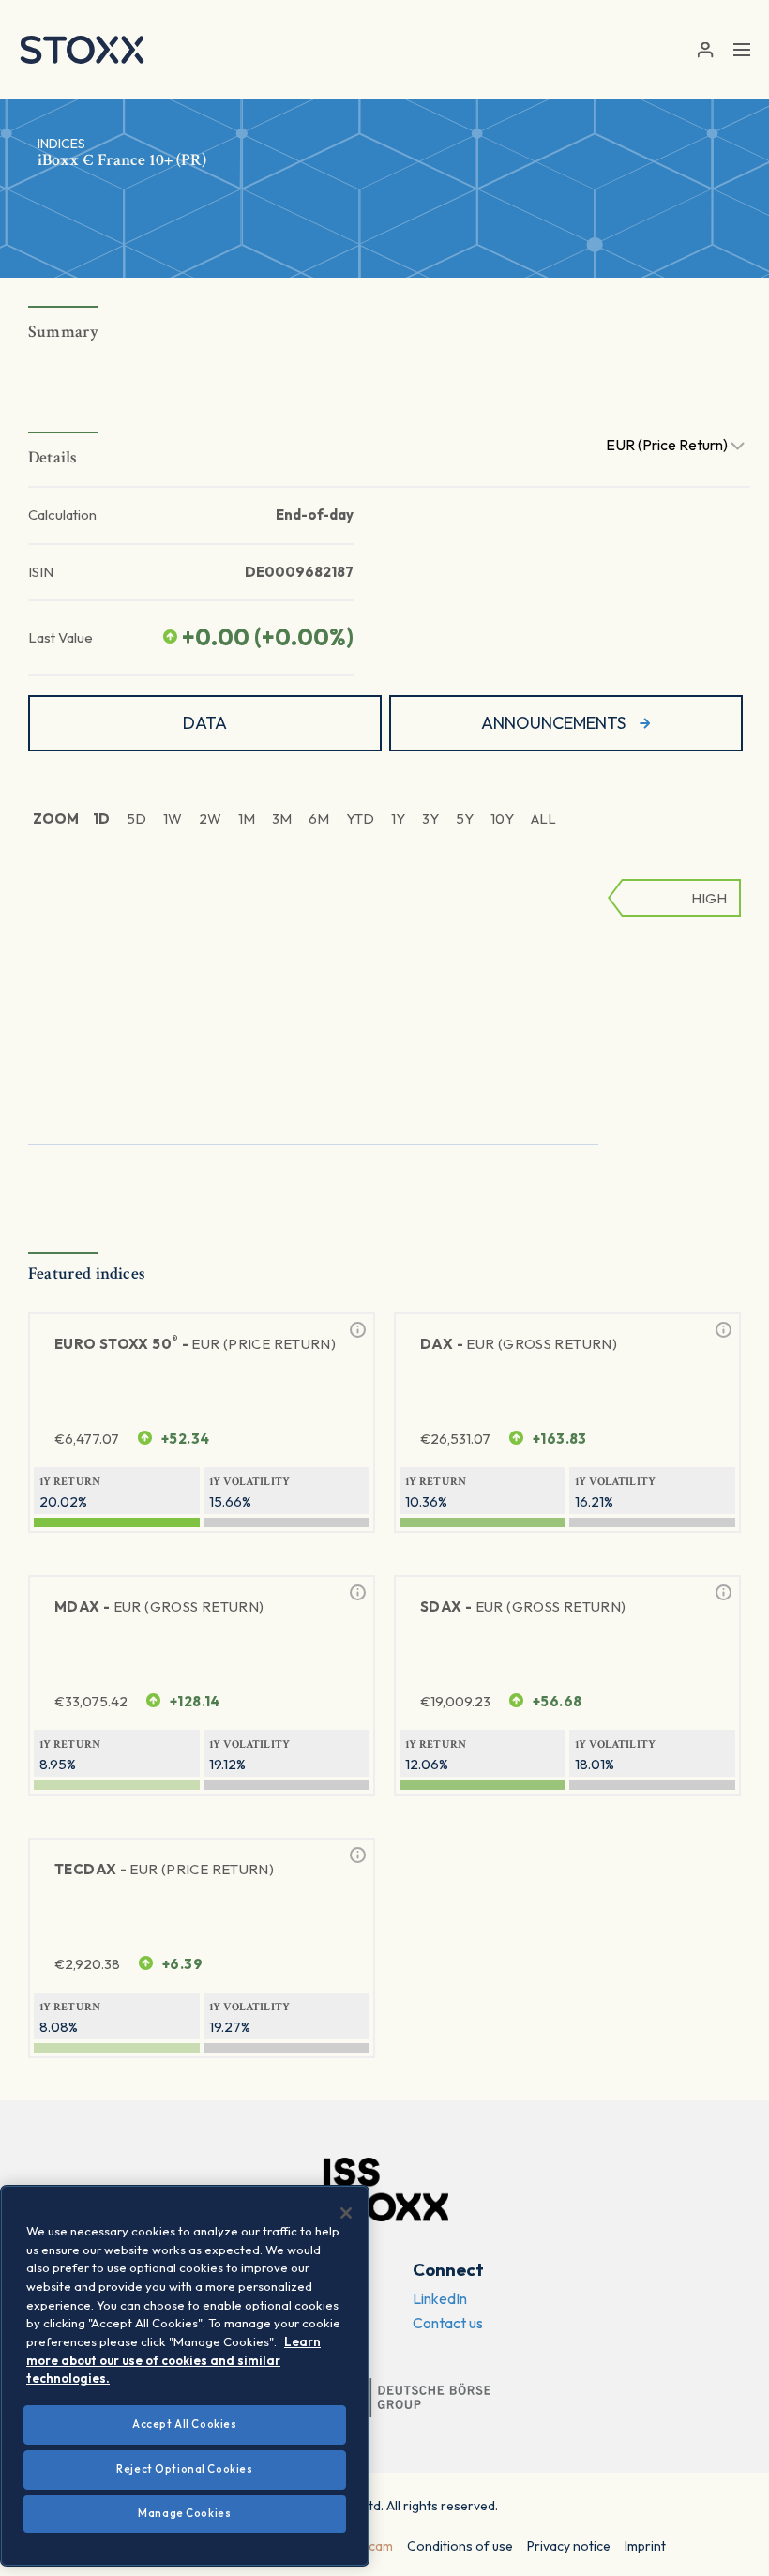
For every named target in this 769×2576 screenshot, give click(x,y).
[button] (705, 50)
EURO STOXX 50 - (195, 1343)
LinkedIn (440, 2298)
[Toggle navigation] (742, 50)
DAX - (519, 1344)
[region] (185, 2376)
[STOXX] (82, 50)
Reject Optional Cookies (184, 2469)
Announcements (553, 723)
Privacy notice (569, 2546)
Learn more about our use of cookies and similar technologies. (173, 2360)
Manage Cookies (184, 2513)
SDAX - (523, 1606)
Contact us (448, 2323)
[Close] (346, 2213)
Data (205, 723)
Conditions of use (460, 2546)
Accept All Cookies (184, 2424)
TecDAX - (164, 1869)
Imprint (645, 2546)
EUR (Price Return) (668, 445)
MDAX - (159, 1606)
